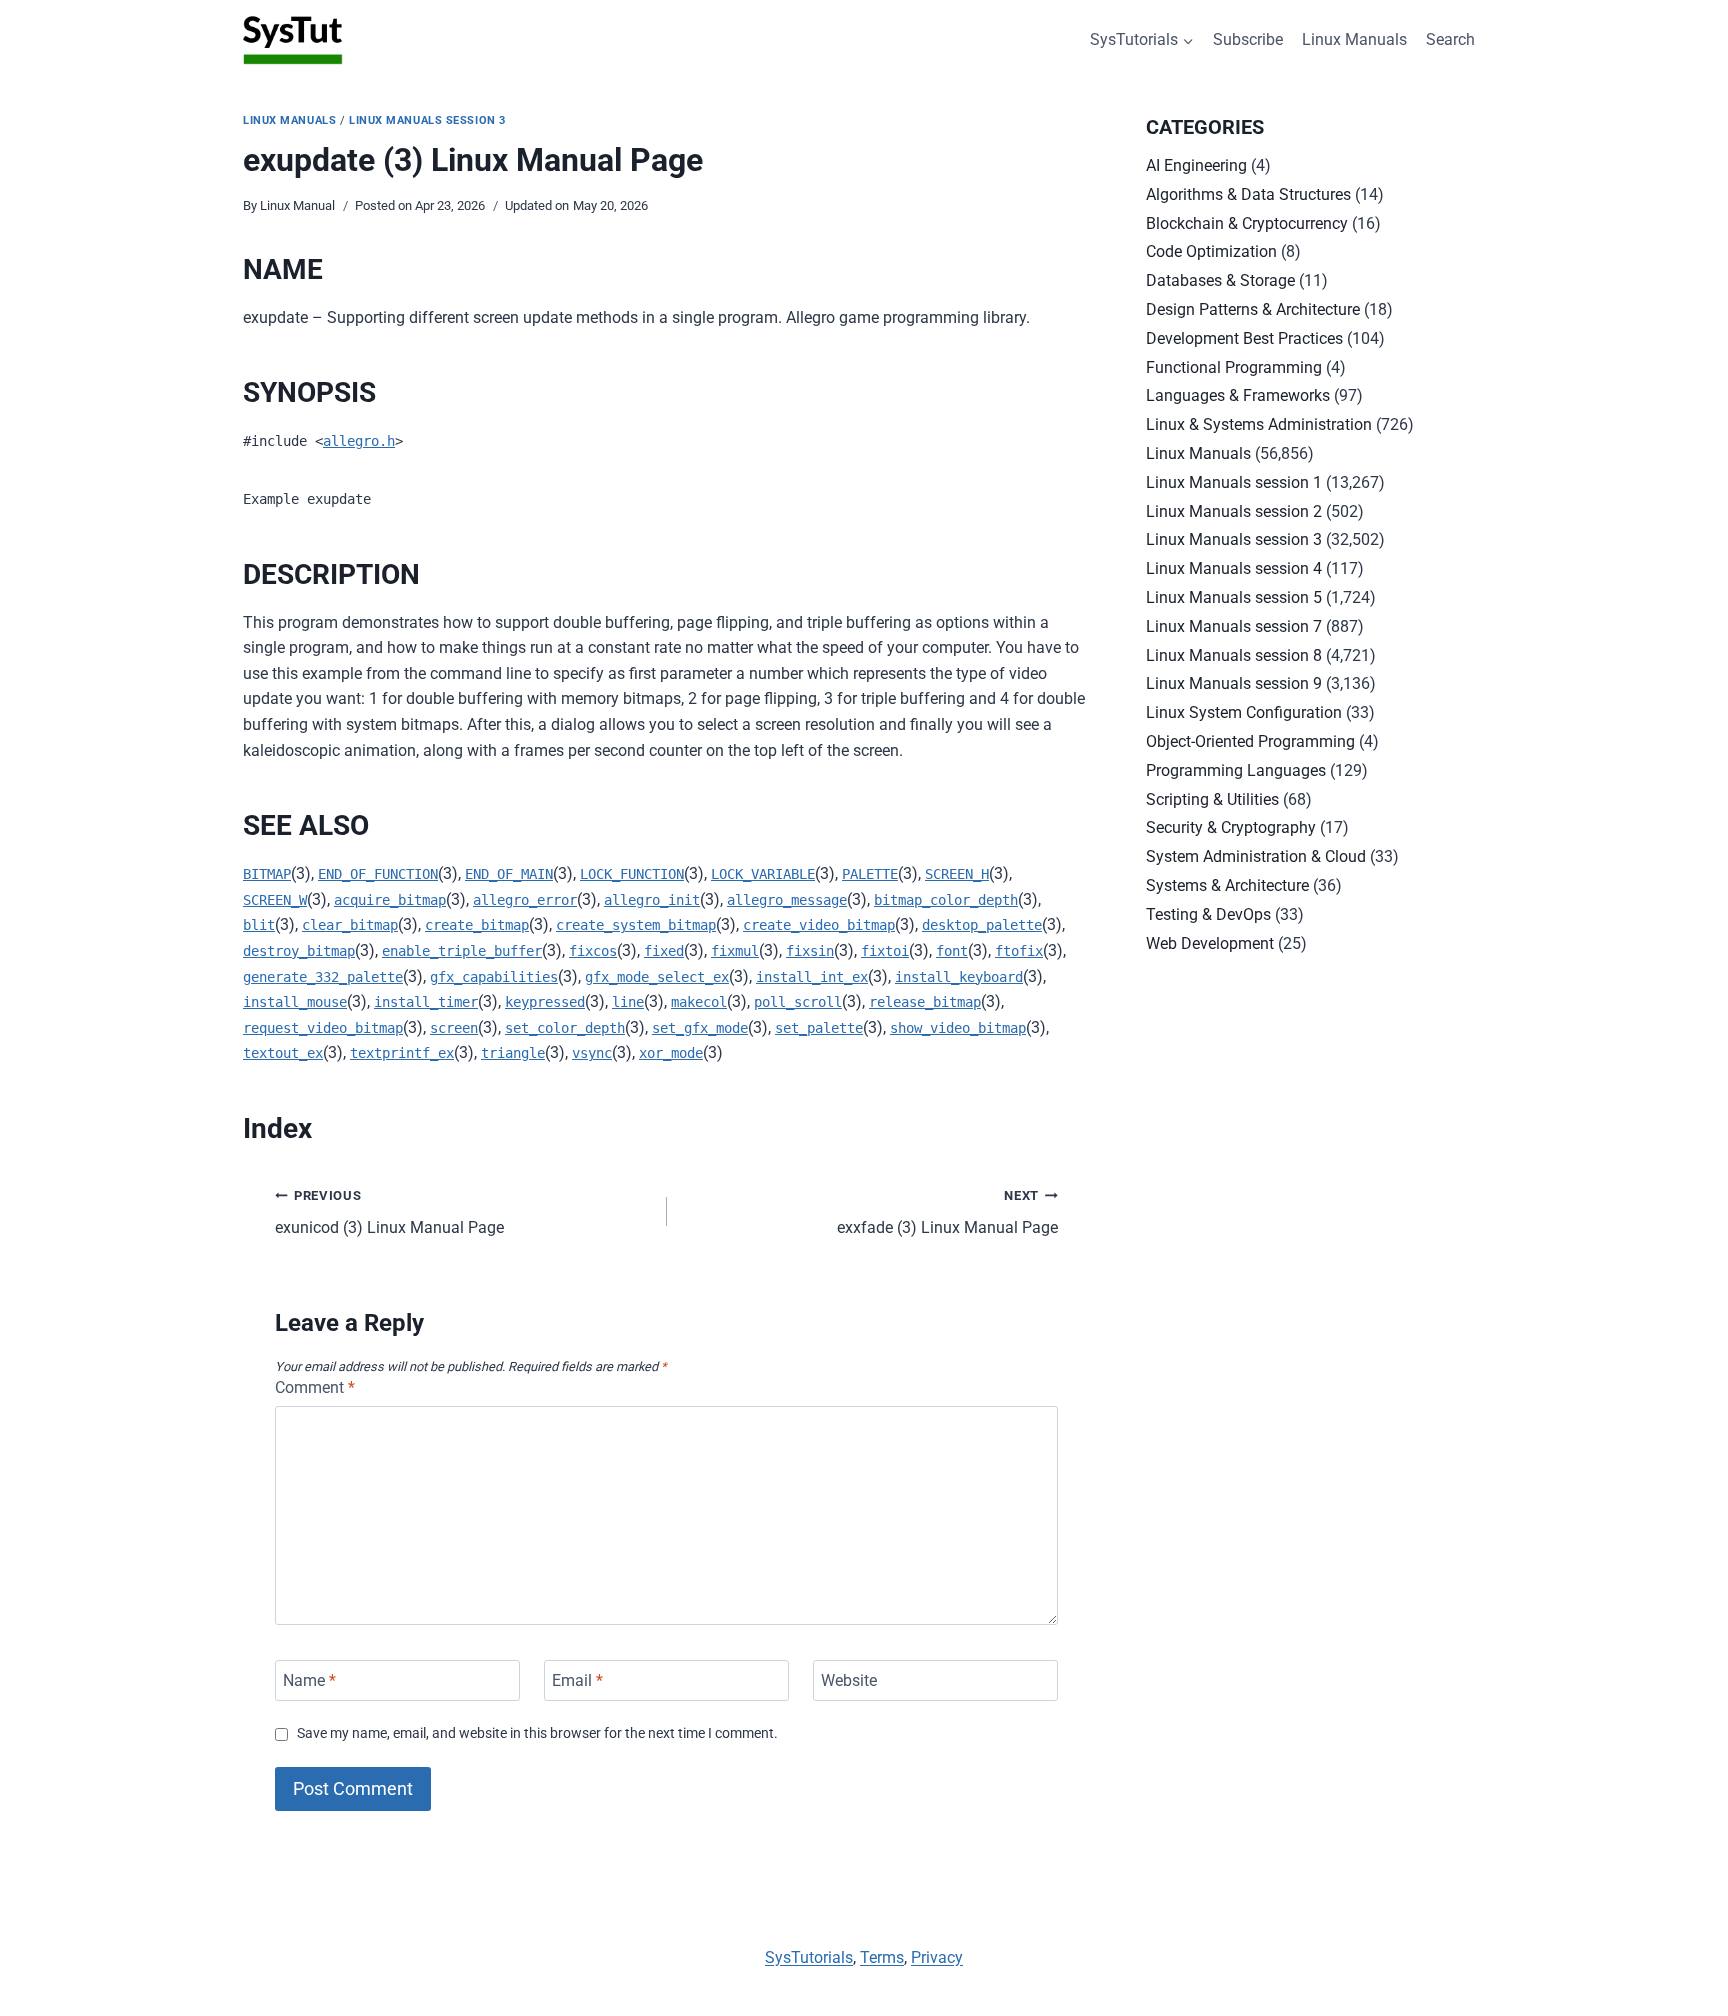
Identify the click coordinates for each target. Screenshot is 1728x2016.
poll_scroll (798, 1002)
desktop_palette (982, 925)
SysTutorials (809, 1957)
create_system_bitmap (636, 925)
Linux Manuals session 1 (1234, 482)
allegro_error (525, 900)
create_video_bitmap (819, 925)
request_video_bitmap (323, 1028)
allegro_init (652, 900)
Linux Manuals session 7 (1234, 626)
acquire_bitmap (390, 900)
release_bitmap (925, 1002)
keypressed (545, 1002)
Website (849, 1680)
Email (577, 1680)
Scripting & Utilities (1212, 799)
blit (259, 925)
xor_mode (671, 1053)
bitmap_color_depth (946, 900)
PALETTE (870, 874)
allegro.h (359, 441)
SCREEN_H (957, 874)
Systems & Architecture (1227, 885)
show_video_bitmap (958, 1028)
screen (454, 1028)
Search (1450, 39)
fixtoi (885, 951)
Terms (882, 1957)
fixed (664, 951)
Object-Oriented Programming (1250, 741)
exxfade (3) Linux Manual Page (947, 1213)
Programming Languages (1236, 770)
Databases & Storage (1220, 280)
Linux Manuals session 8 (1234, 655)
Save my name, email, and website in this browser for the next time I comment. (537, 1733)
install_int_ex (812, 977)
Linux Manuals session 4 (1234, 568)
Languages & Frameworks (1238, 395)
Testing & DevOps (1208, 914)
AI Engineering (1196, 165)
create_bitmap (477, 925)
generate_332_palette (323, 977)
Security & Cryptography (1231, 827)
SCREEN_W (275, 900)
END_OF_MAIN (509, 874)
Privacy (937, 1957)
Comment (315, 1387)
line (628, 1002)
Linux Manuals (1354, 39)
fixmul (735, 951)
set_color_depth (565, 1028)
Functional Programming (1234, 367)
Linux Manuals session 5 (1234, 597)
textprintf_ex (402, 1053)
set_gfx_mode (700, 1028)
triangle (513, 1053)
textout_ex (283, 1053)
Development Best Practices (1244, 338)
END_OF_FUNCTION (378, 874)
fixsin (810, 951)
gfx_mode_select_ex (657, 977)
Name (309, 1680)
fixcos (593, 951)
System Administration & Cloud (1256, 856)
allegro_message (787, 900)
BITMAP (267, 874)
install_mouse (295, 1002)
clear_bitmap (350, 925)
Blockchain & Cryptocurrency (1247, 223)
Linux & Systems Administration (1259, 424)
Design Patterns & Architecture (1253, 309)
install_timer (426, 1002)
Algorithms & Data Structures (1248, 194)
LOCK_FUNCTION (632, 874)
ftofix (1019, 951)
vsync (592, 1053)
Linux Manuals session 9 (1234, 683)
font (952, 951)
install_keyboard (959, 977)
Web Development (1210, 943)
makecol (699, 1002)
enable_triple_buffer (462, 951)
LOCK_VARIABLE (763, 874)
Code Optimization (1211, 251)
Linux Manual (297, 205)
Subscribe (1248, 39)
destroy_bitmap (299, 951)
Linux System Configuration (1244, 712)
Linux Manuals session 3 (427, 120)
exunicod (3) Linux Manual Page (389, 1213)
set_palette (819, 1028)
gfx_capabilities (494, 977)
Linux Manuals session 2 (1234, 511)
